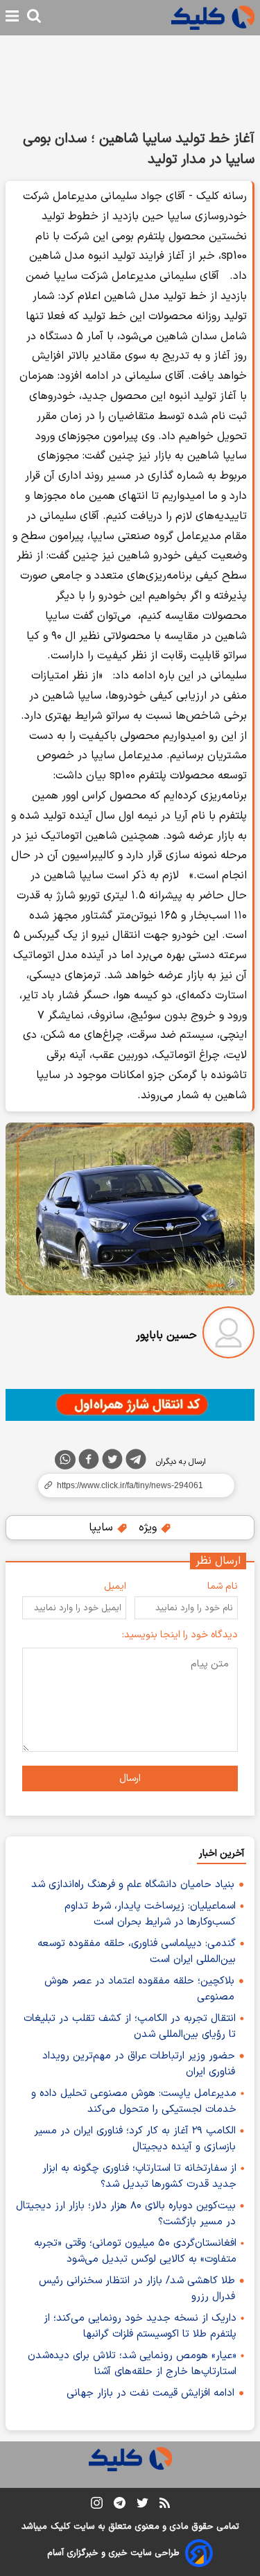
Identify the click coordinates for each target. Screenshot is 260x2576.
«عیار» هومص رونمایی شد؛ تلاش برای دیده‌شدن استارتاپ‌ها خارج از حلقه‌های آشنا (132, 2364)
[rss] (165, 2505)
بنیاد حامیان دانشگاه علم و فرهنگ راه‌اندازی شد (133, 1885)
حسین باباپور (166, 1336)
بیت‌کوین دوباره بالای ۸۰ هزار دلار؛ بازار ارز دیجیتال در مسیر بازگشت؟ (126, 2214)
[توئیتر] (112, 1462)
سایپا (103, 1528)
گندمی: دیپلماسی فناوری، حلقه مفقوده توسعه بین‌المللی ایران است (137, 1952)
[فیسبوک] (89, 1462)
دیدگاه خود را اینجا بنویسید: (180, 1635)
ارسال (130, 1779)
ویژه (149, 1528)
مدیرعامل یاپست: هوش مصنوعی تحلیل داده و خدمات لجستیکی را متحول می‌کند (134, 2101)
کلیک (60, 2527)
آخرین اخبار (222, 1853)
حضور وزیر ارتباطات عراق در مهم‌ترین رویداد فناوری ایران (139, 2064)
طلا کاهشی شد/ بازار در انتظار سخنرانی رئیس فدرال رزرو (137, 2289)
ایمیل (115, 1586)
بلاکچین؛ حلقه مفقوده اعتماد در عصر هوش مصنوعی (139, 1989)
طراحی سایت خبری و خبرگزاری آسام (113, 2553)
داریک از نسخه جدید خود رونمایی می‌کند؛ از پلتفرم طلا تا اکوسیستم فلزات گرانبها (140, 2326)
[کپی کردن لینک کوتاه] (130, 1485)
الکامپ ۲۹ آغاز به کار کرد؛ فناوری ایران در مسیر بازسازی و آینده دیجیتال (135, 2139)
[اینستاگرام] (97, 2506)
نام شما (223, 1586)
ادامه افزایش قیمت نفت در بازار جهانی (150, 2393)
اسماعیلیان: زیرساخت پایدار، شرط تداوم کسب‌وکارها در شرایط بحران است (150, 1914)
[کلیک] (213, 18)
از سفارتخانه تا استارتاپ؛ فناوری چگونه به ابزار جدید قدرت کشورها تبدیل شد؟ (139, 2176)
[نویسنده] (228, 1335)
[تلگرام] (136, 1462)
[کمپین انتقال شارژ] (130, 1405)
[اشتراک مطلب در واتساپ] (65, 1460)
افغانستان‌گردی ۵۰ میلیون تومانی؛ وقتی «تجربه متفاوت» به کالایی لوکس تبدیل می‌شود (135, 2251)
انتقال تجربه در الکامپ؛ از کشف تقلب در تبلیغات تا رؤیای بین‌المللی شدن (130, 2027)
